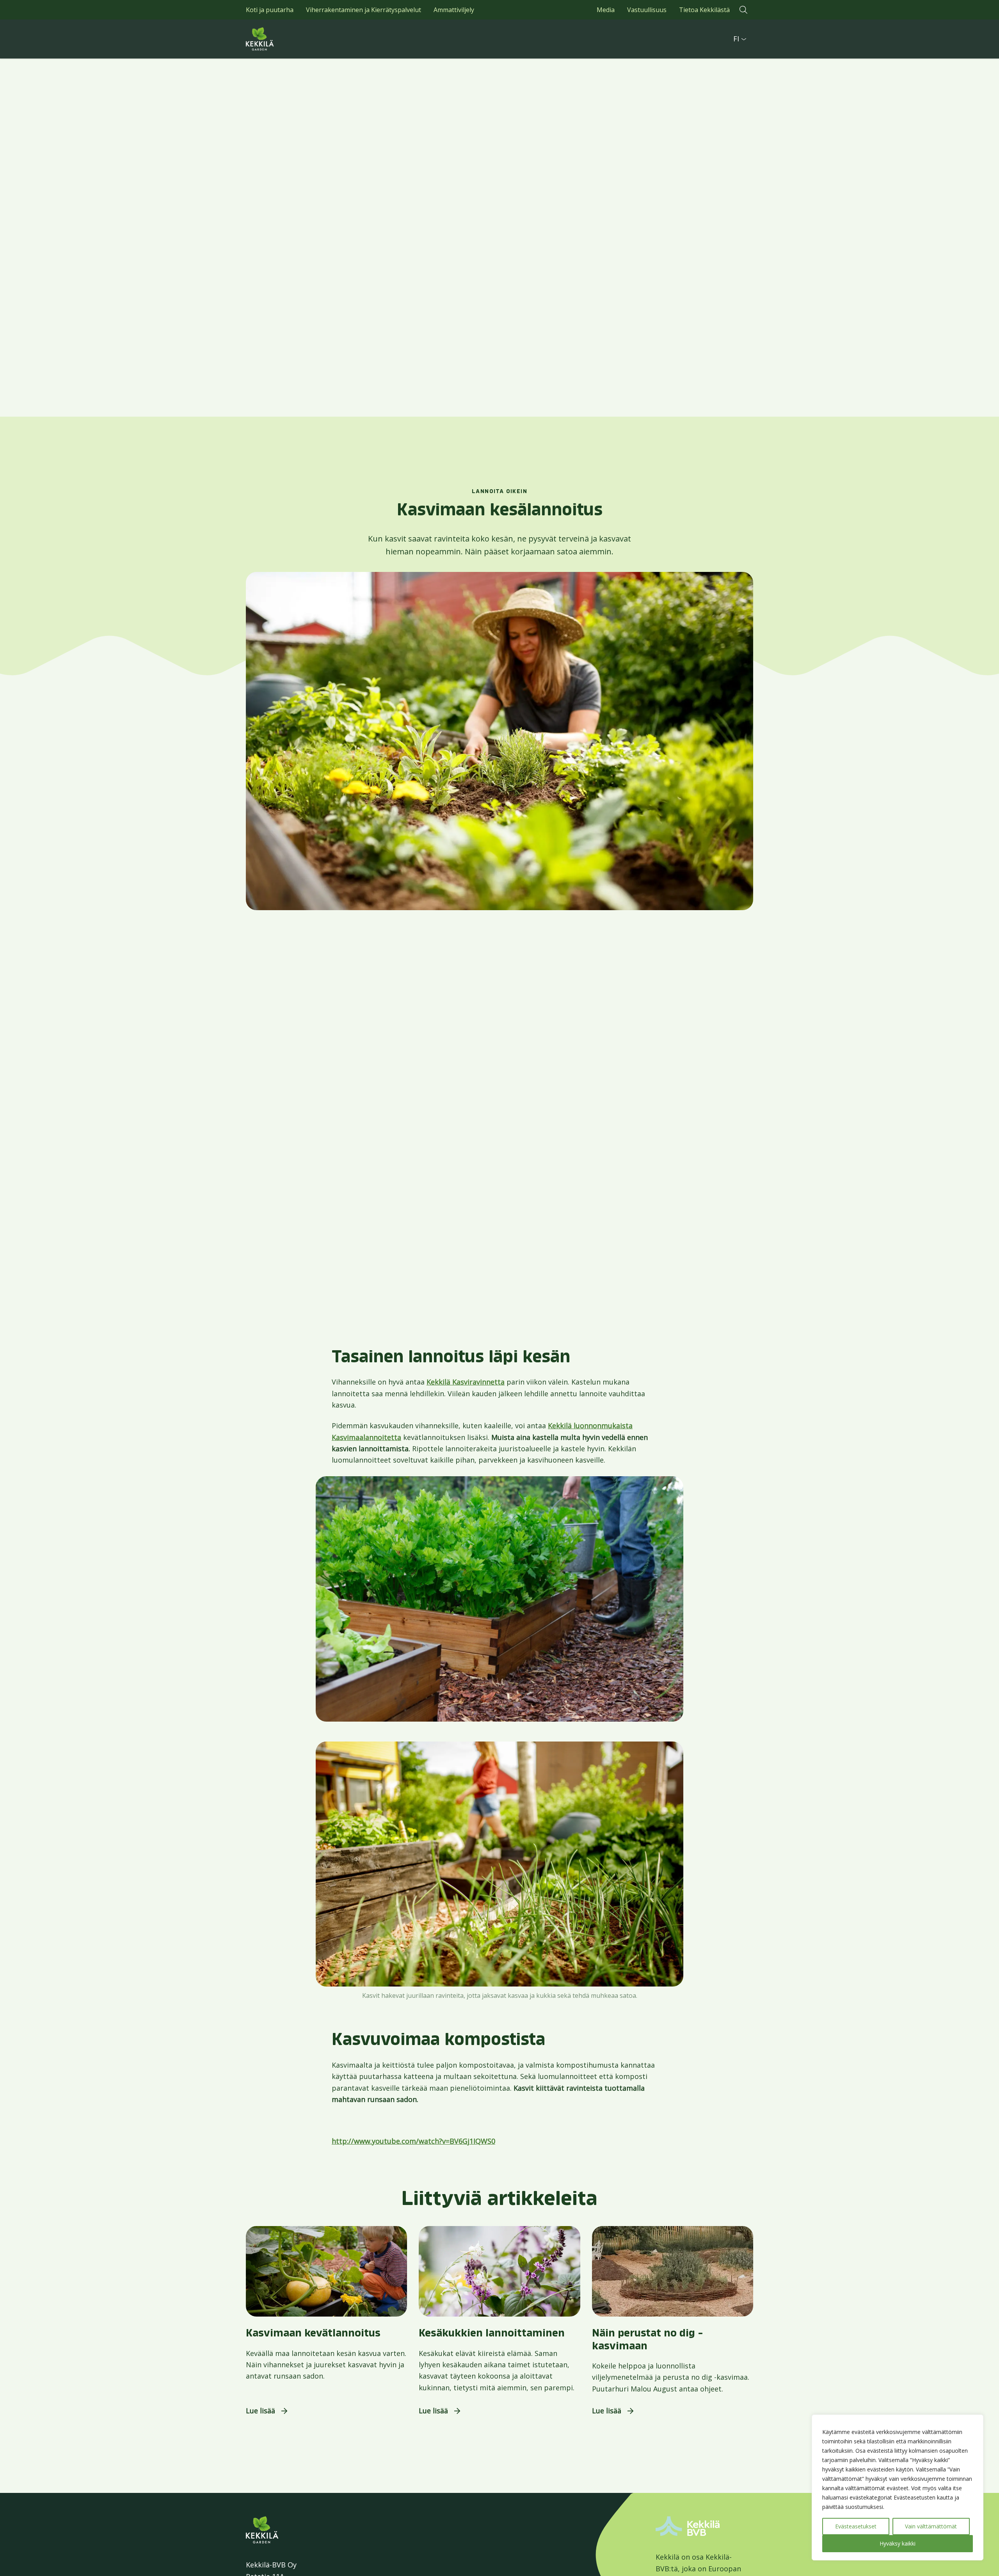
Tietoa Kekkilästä (704, 10)
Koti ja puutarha (270, 10)
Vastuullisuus (647, 10)
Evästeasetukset (856, 2526)
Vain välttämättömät (931, 2526)
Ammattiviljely (454, 10)
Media (606, 10)
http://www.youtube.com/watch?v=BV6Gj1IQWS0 (413, 2141)
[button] (743, 10)
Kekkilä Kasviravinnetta (466, 1382)
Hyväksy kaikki (898, 2543)
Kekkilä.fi (277, 39)
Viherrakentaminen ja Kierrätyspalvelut (364, 10)
